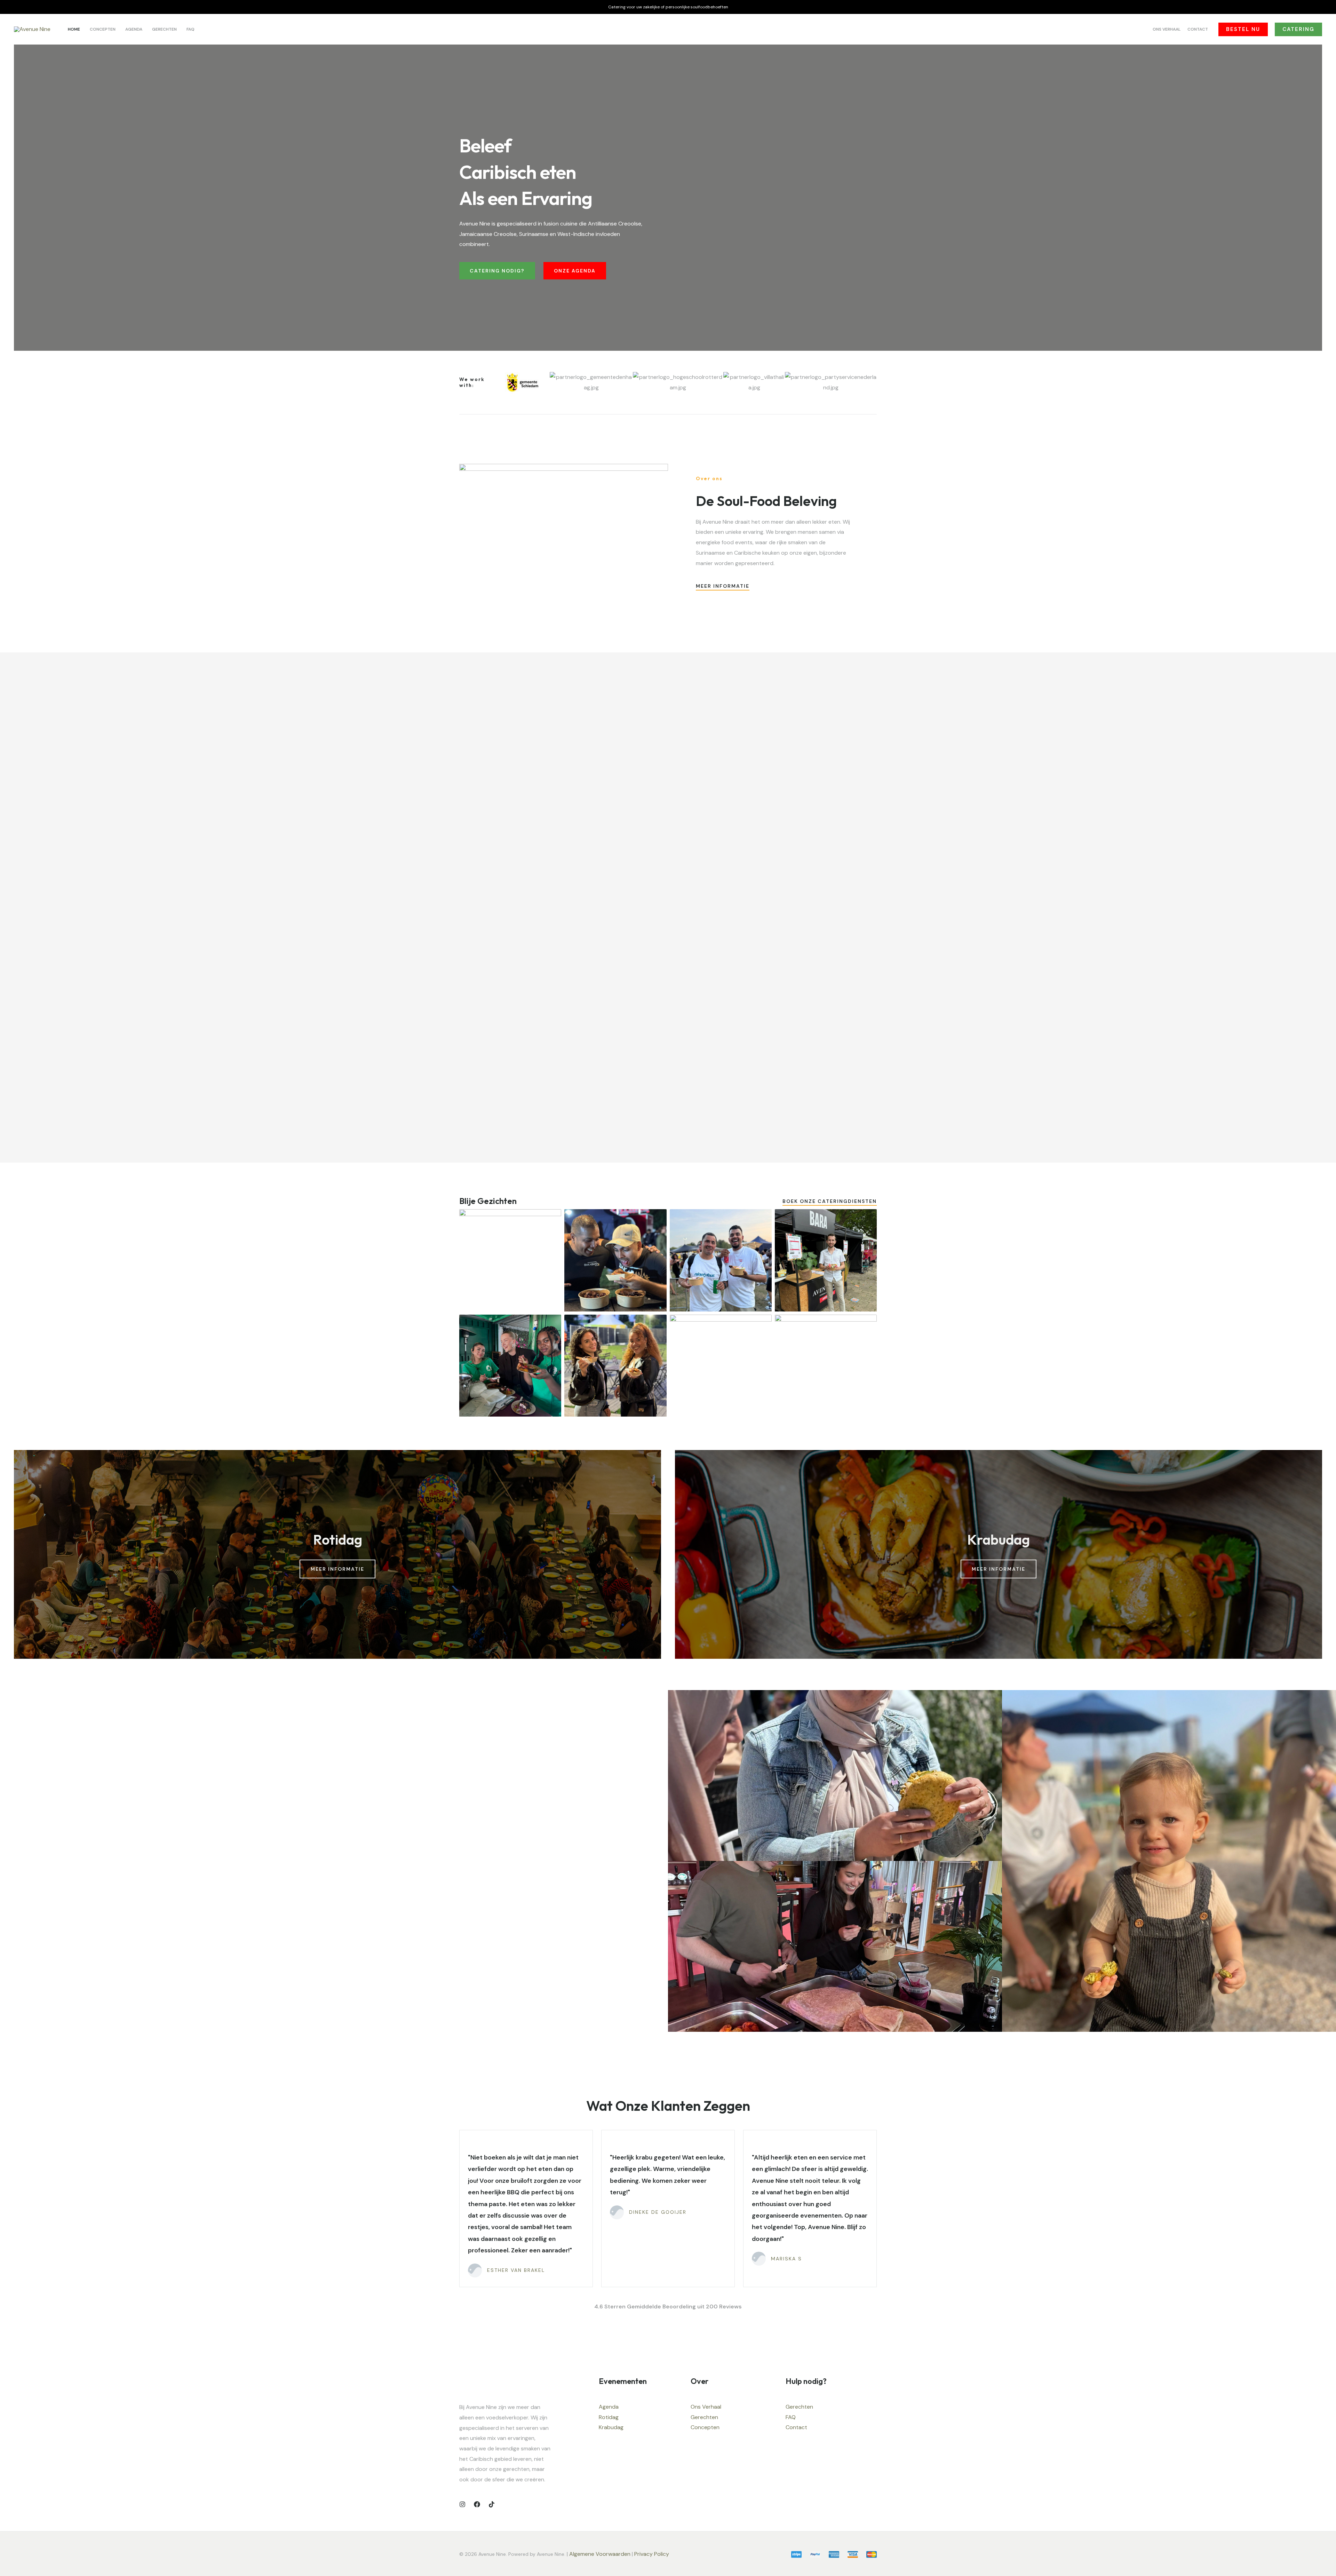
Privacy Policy (652, 2554)
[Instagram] (462, 2504)
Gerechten (704, 2417)
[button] (1243, 29)
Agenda (609, 2407)
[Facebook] (477, 2504)
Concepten (705, 2427)
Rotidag (609, 2417)
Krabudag (611, 2427)
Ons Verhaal (706, 2407)
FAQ (791, 2417)
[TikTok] (492, 2504)
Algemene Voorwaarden (600, 2554)
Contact (796, 2427)
